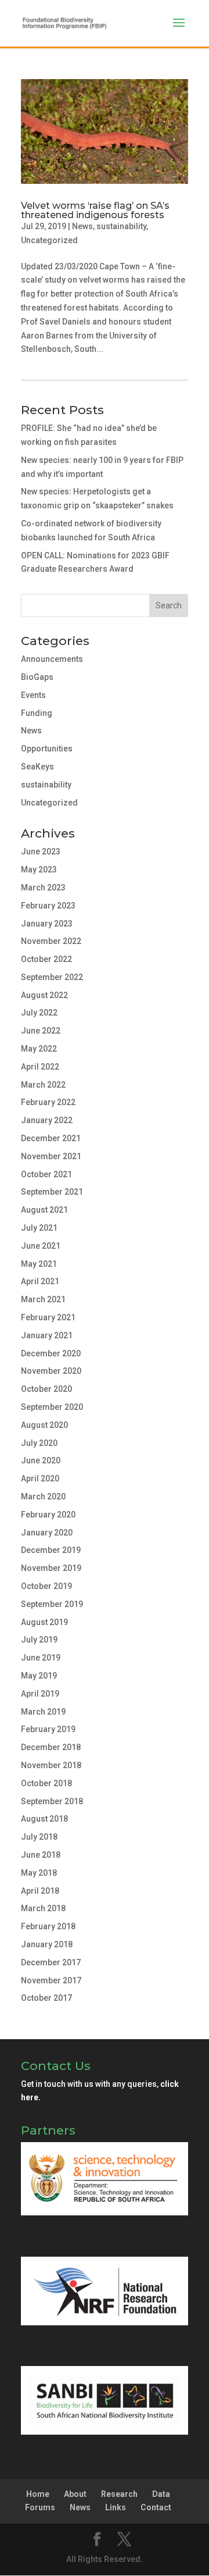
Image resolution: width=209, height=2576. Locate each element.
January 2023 (47, 924)
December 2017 (51, 1962)
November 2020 (51, 1371)
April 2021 (40, 1281)
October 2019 (46, 1586)
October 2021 (46, 1174)
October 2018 (46, 1783)
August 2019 (44, 1622)
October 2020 (46, 1389)
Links (116, 2507)
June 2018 (41, 1855)
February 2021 (48, 1317)
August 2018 (44, 1819)
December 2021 (51, 1138)
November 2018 (51, 1765)
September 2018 (52, 1801)
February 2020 (48, 1515)
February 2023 (48, 906)
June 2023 (41, 851)
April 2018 (40, 1891)
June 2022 (41, 1031)
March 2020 (43, 1497)
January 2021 (47, 1335)
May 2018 (39, 1873)
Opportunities (47, 749)
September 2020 (52, 1407)
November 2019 (51, 1568)
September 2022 (52, 977)
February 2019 (48, 1729)
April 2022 (40, 1067)
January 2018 (47, 1944)
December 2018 (51, 1747)
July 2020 (39, 1443)
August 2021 (44, 1210)
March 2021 (43, 1299)
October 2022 (46, 959)
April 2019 (40, 1694)
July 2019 (39, 1640)
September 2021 (52, 1192)
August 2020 (44, 1425)
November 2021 (51, 1156)
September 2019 (52, 1604)
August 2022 (44, 995)
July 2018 (39, 1837)
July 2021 (39, 1228)
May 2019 (39, 1676)
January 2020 (47, 1533)
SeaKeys (37, 767)
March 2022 (43, 1085)
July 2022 (39, 1013)
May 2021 (39, 1264)
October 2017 (46, 1998)
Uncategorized (49, 240)
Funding (37, 713)
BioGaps (37, 677)
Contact (156, 2507)
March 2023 (43, 888)
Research (119, 2494)
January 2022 (47, 1120)
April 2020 (40, 1478)
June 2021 (41, 1246)
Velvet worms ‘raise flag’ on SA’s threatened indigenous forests (95, 210)
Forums (40, 2507)
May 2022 (39, 1049)
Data (161, 2494)
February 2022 (48, 1102)
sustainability (121, 226)
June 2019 (41, 1658)
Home (38, 2494)
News (82, 226)
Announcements (52, 659)
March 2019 (43, 1712)
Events (33, 695)
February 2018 (48, 1926)
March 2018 (43, 1908)
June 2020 (41, 1460)
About (75, 2494)
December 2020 (51, 1353)
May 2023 (39, 870)
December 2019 (51, 1550)
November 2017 (51, 1980)
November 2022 (51, 941)
